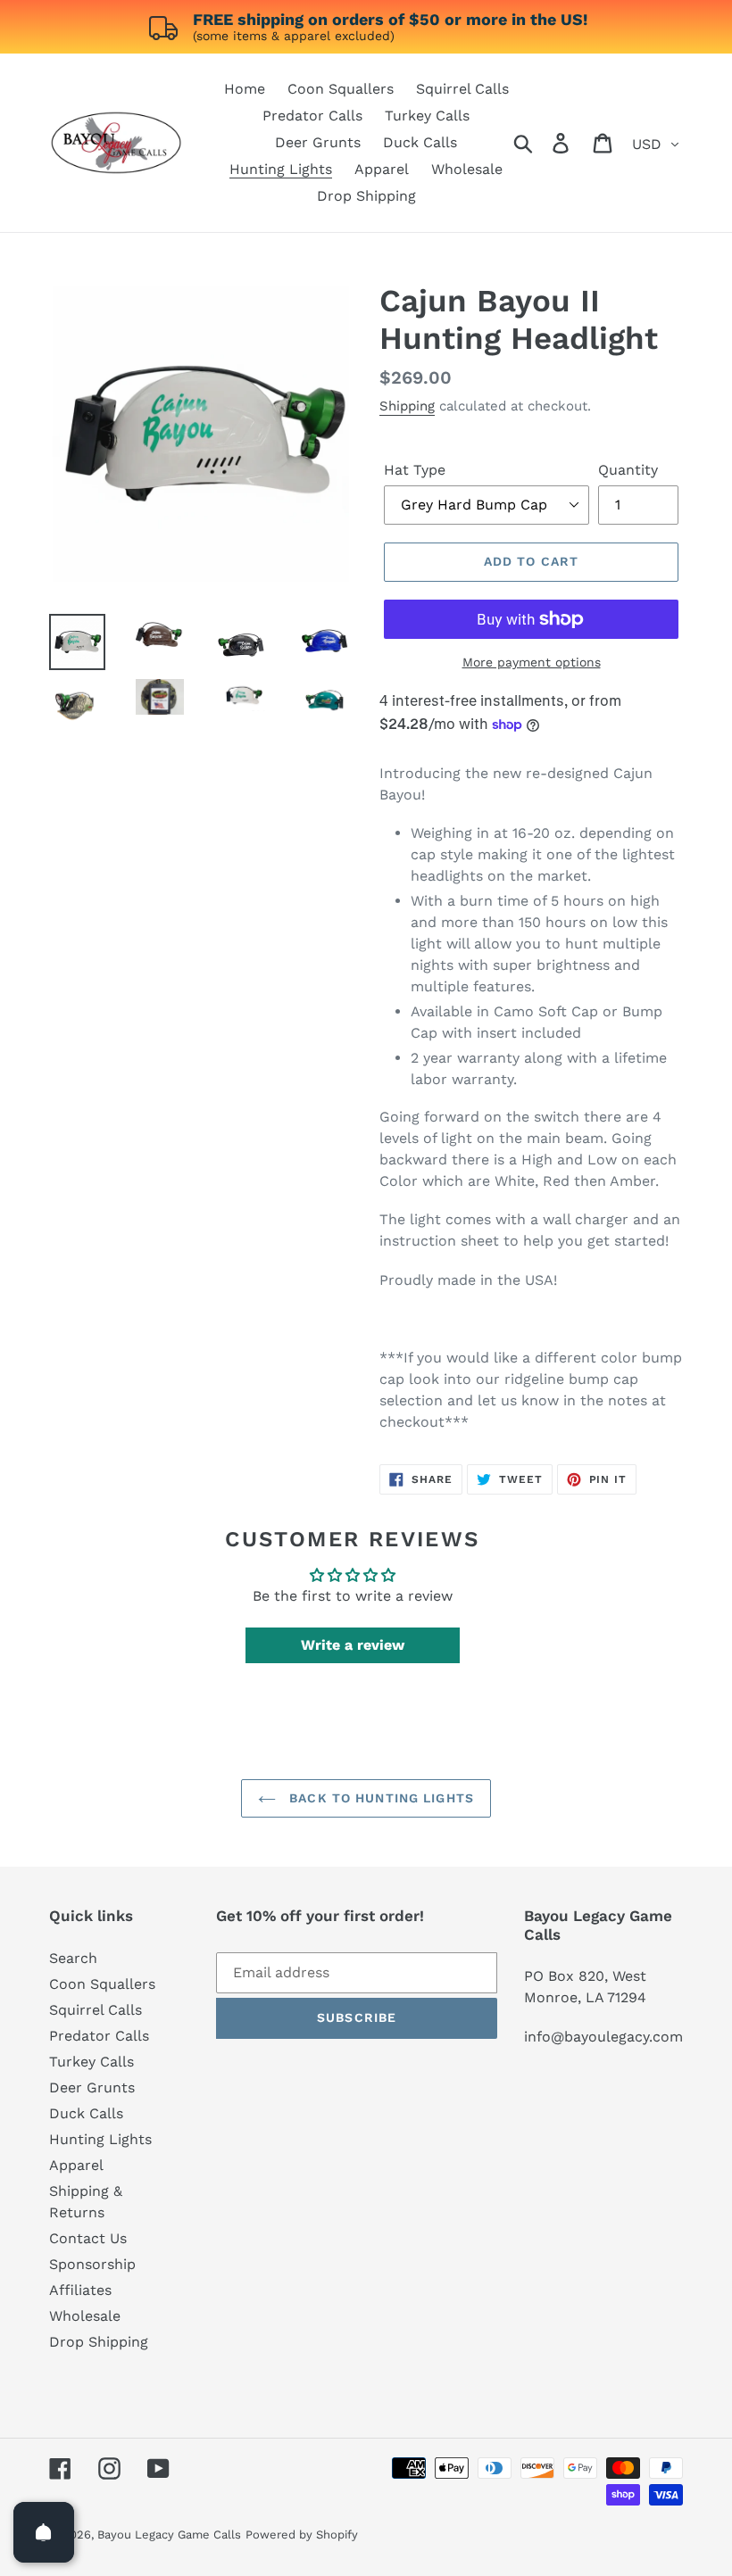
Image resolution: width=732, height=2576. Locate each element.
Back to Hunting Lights (379, 1798)
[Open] (44, 2532)
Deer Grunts (92, 2087)
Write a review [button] (353, 1645)
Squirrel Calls (96, 2010)
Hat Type (415, 470)
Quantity (628, 470)
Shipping (407, 406)
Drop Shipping (99, 2342)
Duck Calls (86, 2113)
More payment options (532, 662)
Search (73, 1958)
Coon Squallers (102, 1984)
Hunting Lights (100, 2139)
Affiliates (80, 2290)
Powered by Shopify (302, 2535)
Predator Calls (99, 2036)
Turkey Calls (91, 2062)
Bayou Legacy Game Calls (169, 2535)
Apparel (76, 2165)
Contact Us (88, 2238)
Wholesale (85, 2316)
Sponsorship (92, 2264)
